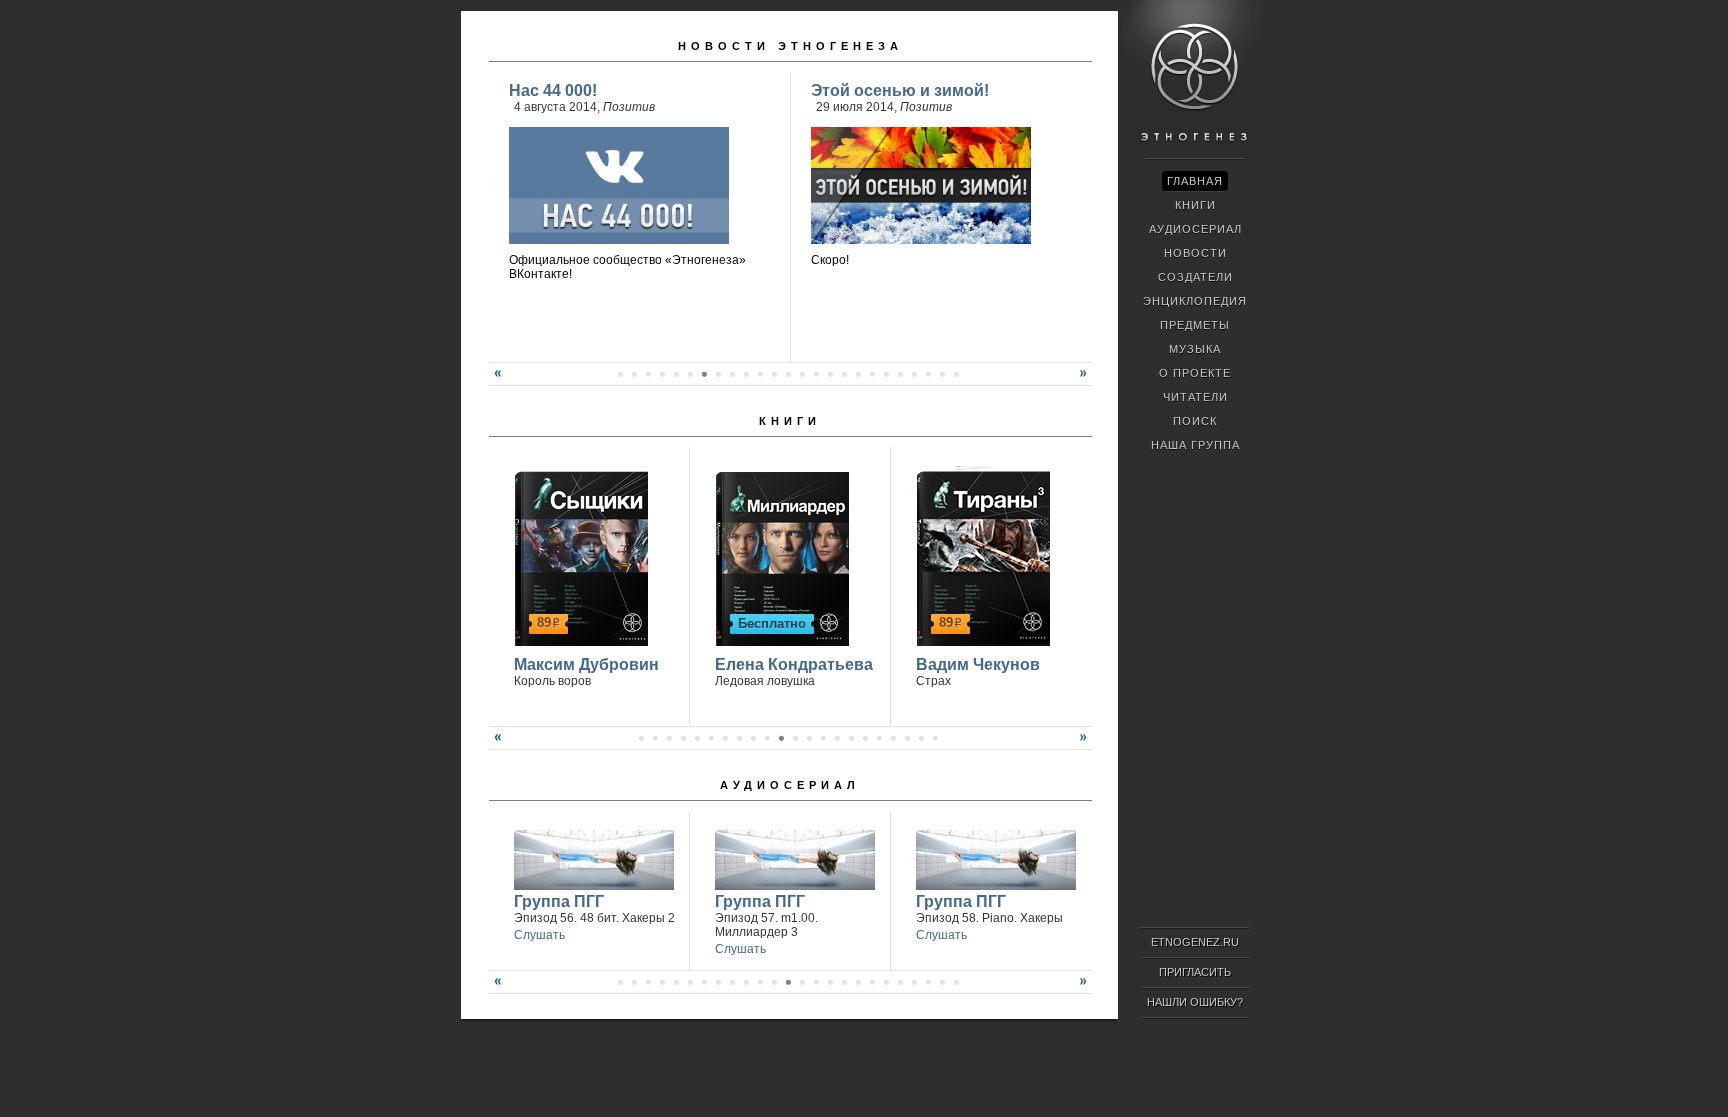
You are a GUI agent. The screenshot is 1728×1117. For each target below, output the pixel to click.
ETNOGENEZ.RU (1195, 942)
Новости (1195, 253)
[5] (676, 374)
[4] (662, 374)
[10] (746, 374)
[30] (956, 982)
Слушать (539, 935)
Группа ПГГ (559, 901)
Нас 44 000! (553, 90)
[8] (718, 374)
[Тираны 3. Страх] (980, 556)
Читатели (1195, 397)
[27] (914, 982)
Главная (1195, 181)
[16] (830, 374)
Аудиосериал (790, 785)
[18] (858, 374)
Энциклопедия (1195, 301)
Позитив (629, 107)
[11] (760, 374)
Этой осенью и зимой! (900, 90)
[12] (774, 374)
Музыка (1195, 349)
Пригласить (1195, 972)
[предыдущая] (495, 381)
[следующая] (1086, 381)
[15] (816, 374)
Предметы (1195, 325)
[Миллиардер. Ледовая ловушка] (779, 556)
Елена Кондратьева (794, 664)
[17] (844, 374)
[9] (732, 374)
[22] (914, 374)
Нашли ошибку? (1195, 1002)
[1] (620, 374)
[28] (928, 982)
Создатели (1195, 277)
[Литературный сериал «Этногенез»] (1193, 156)
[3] (648, 374)
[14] (802, 374)
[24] (942, 374)
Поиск (1195, 421)
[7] (704, 374)
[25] (956, 374)
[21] (900, 374)
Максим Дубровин (586, 664)
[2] (634, 374)
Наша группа (1195, 445)
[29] (942, 982)
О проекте (1195, 373)
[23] (928, 374)
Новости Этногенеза (790, 46)
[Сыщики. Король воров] (578, 556)
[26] (900, 982)
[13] (788, 374)
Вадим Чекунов (978, 664)
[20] (886, 374)
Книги (790, 421)
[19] (872, 374)
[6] (690, 374)
